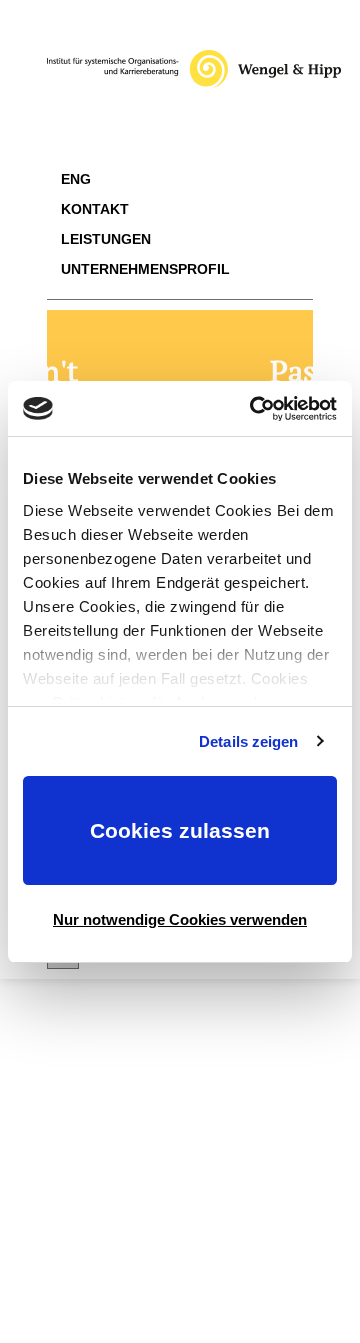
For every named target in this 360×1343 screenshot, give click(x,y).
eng (76, 179)
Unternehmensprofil (145, 269)
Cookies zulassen (180, 830)
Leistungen (106, 239)
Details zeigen (248, 741)
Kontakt (95, 209)
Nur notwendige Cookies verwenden (180, 919)
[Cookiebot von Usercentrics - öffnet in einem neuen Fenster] (254, 409)
